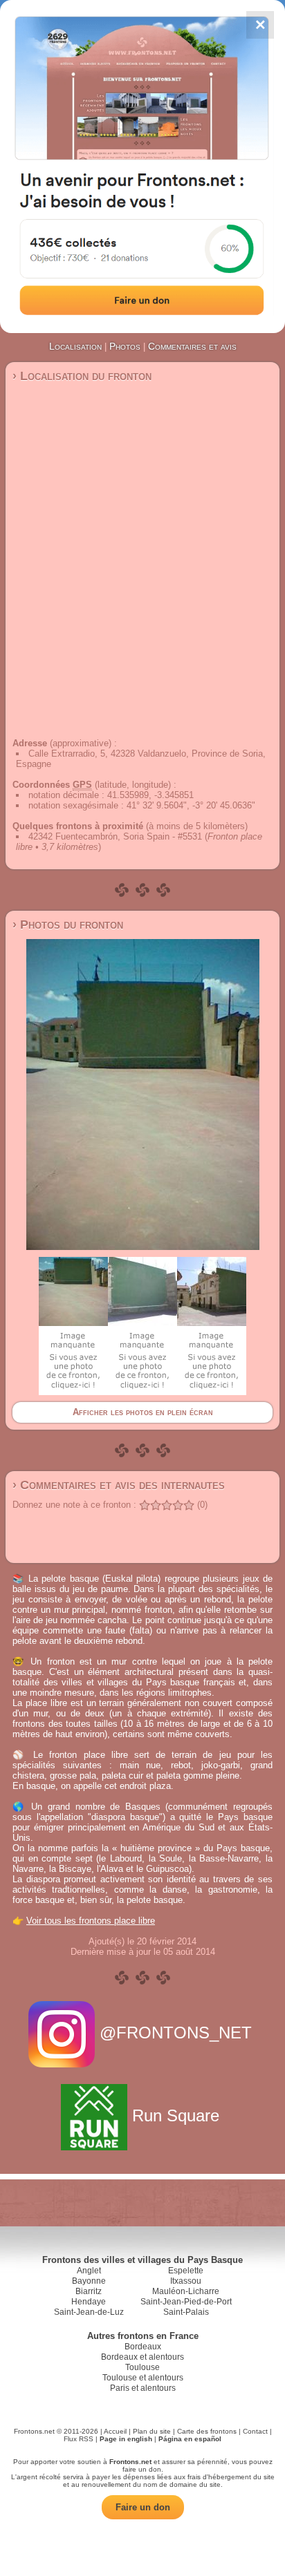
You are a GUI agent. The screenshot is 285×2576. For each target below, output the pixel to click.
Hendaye (89, 2302)
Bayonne (89, 2281)
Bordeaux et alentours (142, 2357)
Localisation (75, 346)
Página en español (190, 2439)
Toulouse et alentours (143, 2378)
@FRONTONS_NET (176, 2033)
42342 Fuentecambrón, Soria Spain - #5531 (115, 836)
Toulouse (142, 2367)
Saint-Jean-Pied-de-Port (186, 2302)
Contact (255, 2431)
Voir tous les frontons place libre (91, 1921)
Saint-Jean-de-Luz (89, 2312)
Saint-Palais (186, 2312)
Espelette (186, 2271)
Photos (125, 346)
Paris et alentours (143, 2388)
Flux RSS (79, 2439)
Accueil (115, 2431)
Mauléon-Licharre (186, 2291)
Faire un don (143, 2507)
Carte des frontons (207, 2431)
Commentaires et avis (192, 346)
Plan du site (152, 2431)
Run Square (176, 2115)
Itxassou (186, 2281)
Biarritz (89, 2291)
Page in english (126, 2439)
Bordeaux (143, 2347)
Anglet (89, 2271)
